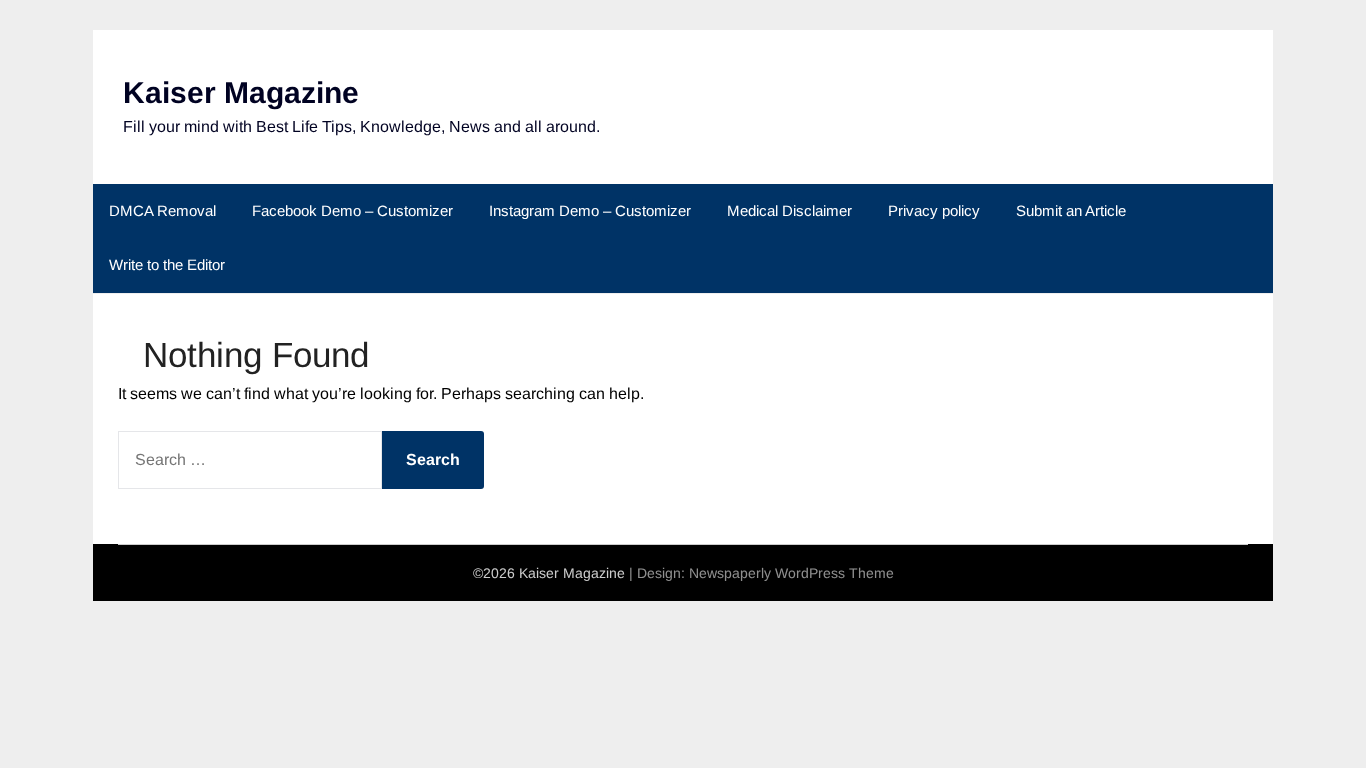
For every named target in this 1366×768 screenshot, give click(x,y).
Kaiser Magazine (241, 92)
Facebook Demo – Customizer (352, 210)
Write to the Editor (167, 264)
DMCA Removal (162, 210)
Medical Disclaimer (789, 210)
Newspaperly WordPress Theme (791, 573)
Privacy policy (934, 210)
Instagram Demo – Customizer (590, 210)
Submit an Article (1071, 210)
